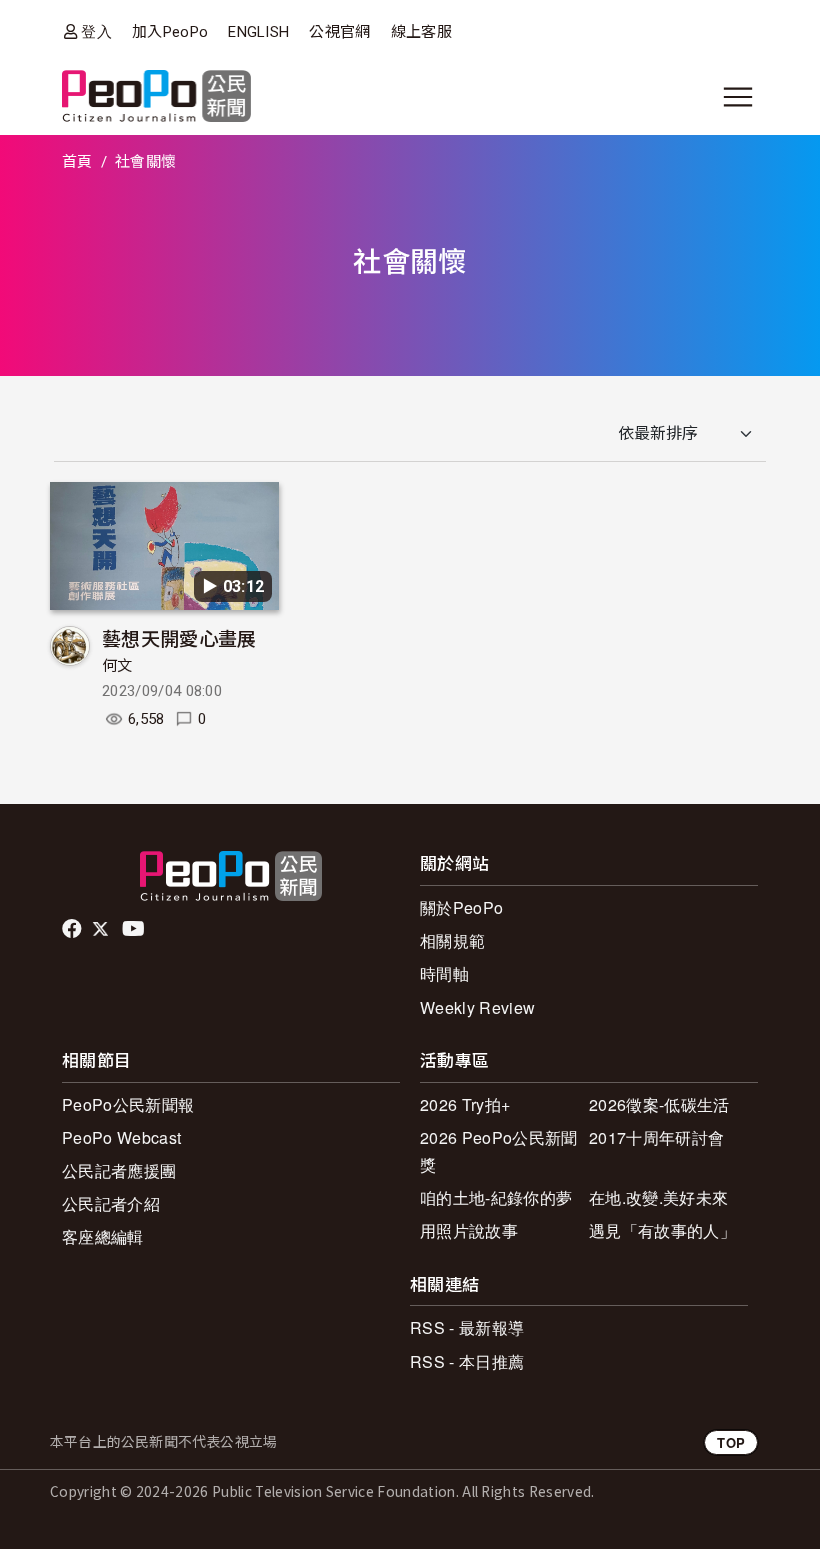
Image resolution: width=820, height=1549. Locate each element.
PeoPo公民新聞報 (128, 1104)
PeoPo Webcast (121, 1137)
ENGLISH (258, 32)
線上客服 (421, 32)
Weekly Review (477, 1007)
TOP (731, 1442)
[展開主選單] (738, 97)
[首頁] (156, 97)
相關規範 (452, 940)
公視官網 (339, 32)
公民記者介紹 (111, 1203)
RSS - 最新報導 (467, 1327)
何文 (117, 666)
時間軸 (444, 973)
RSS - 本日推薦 (467, 1361)
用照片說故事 (469, 1230)
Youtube (135, 929)
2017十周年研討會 (656, 1137)
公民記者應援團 (119, 1170)
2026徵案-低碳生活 (659, 1104)
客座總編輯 (103, 1236)
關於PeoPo (461, 907)
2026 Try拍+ (465, 1104)
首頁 (77, 162)
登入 (96, 31)
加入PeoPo (170, 32)
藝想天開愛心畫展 (179, 637)
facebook (73, 929)
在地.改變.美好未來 (658, 1197)
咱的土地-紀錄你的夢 (496, 1197)
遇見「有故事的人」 (662, 1230)
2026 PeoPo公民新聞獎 (498, 1151)
